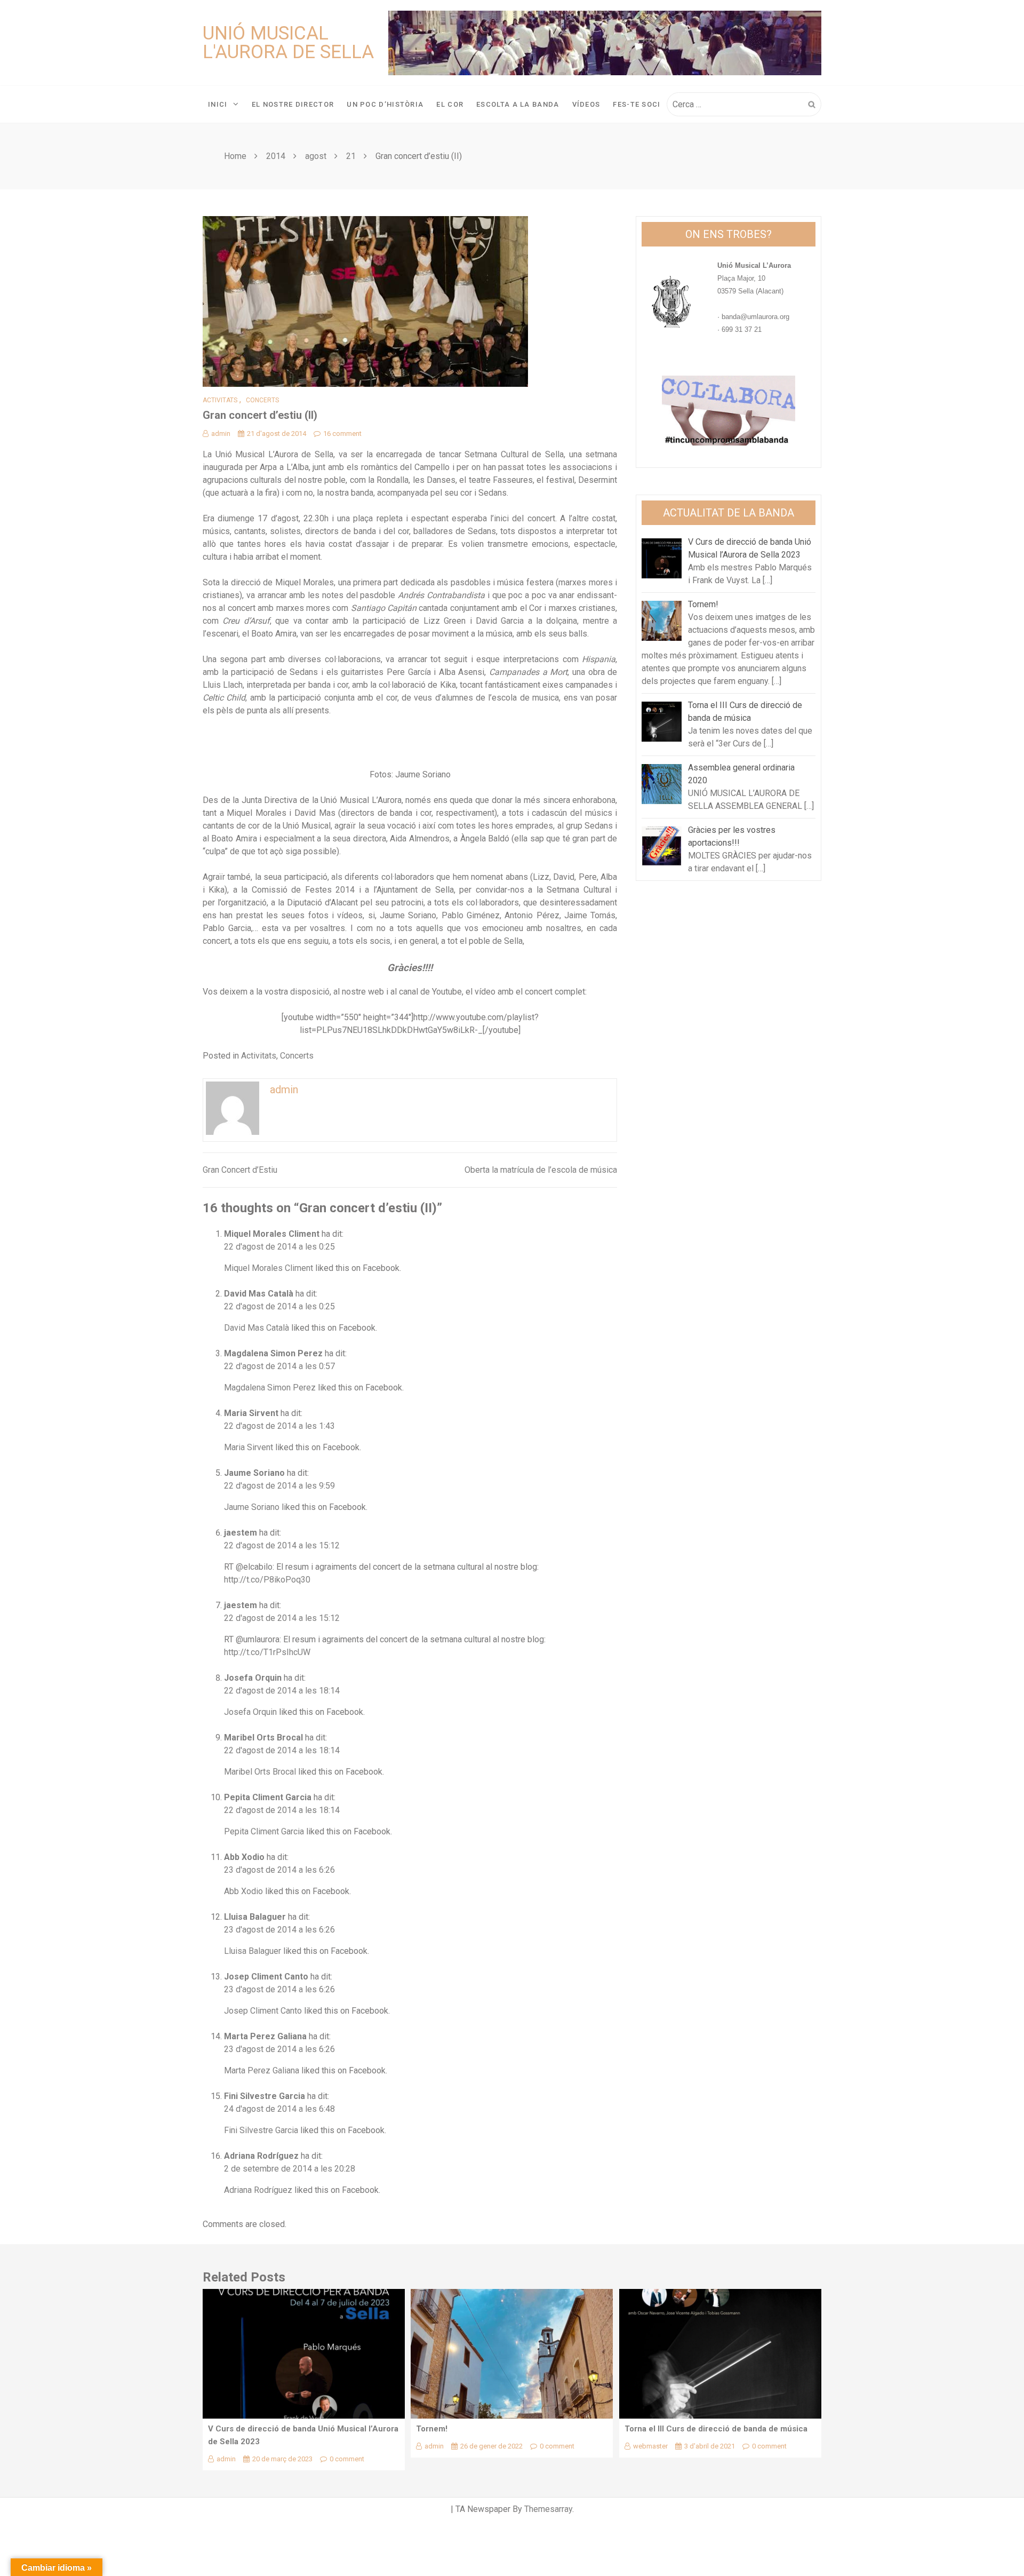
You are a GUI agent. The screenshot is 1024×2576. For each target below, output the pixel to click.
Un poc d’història (385, 104)
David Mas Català (259, 1294)
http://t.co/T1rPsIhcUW (267, 1652)
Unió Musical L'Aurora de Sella (288, 43)
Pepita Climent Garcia (268, 1797)
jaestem (241, 1533)
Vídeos (586, 104)
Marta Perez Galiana (265, 2036)
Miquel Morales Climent (272, 1234)
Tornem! (432, 2429)
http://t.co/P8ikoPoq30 (267, 1580)
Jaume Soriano (254, 1473)
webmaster (650, 2446)
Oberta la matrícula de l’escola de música (541, 1170)
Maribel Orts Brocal (263, 1738)
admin (221, 434)
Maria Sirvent (251, 1413)
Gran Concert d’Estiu (240, 1170)
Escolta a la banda (518, 104)
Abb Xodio (244, 1857)
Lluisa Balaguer (255, 1917)
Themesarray (548, 2509)
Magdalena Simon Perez (273, 1353)
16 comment (342, 434)
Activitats (220, 400)
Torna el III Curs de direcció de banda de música (716, 2429)
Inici (218, 104)
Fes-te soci (637, 104)
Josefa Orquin (253, 1678)
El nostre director (293, 104)
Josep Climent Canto (266, 1977)
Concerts (262, 400)
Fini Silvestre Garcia (265, 2096)
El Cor (450, 104)
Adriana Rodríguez (261, 2156)
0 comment (347, 2459)
